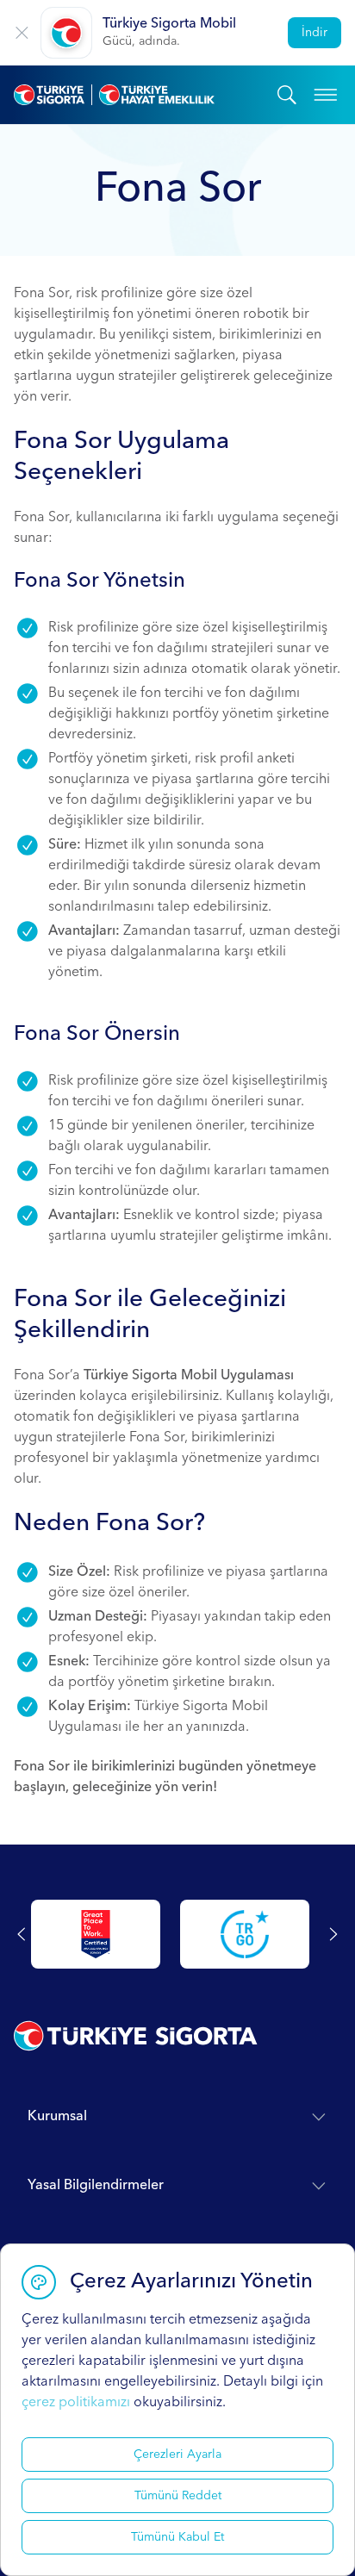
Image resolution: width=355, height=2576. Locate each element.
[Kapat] (22, 33)
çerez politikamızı (76, 2403)
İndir (315, 33)
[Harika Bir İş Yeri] (96, 1934)
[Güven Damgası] (245, 1934)
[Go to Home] (146, 95)
